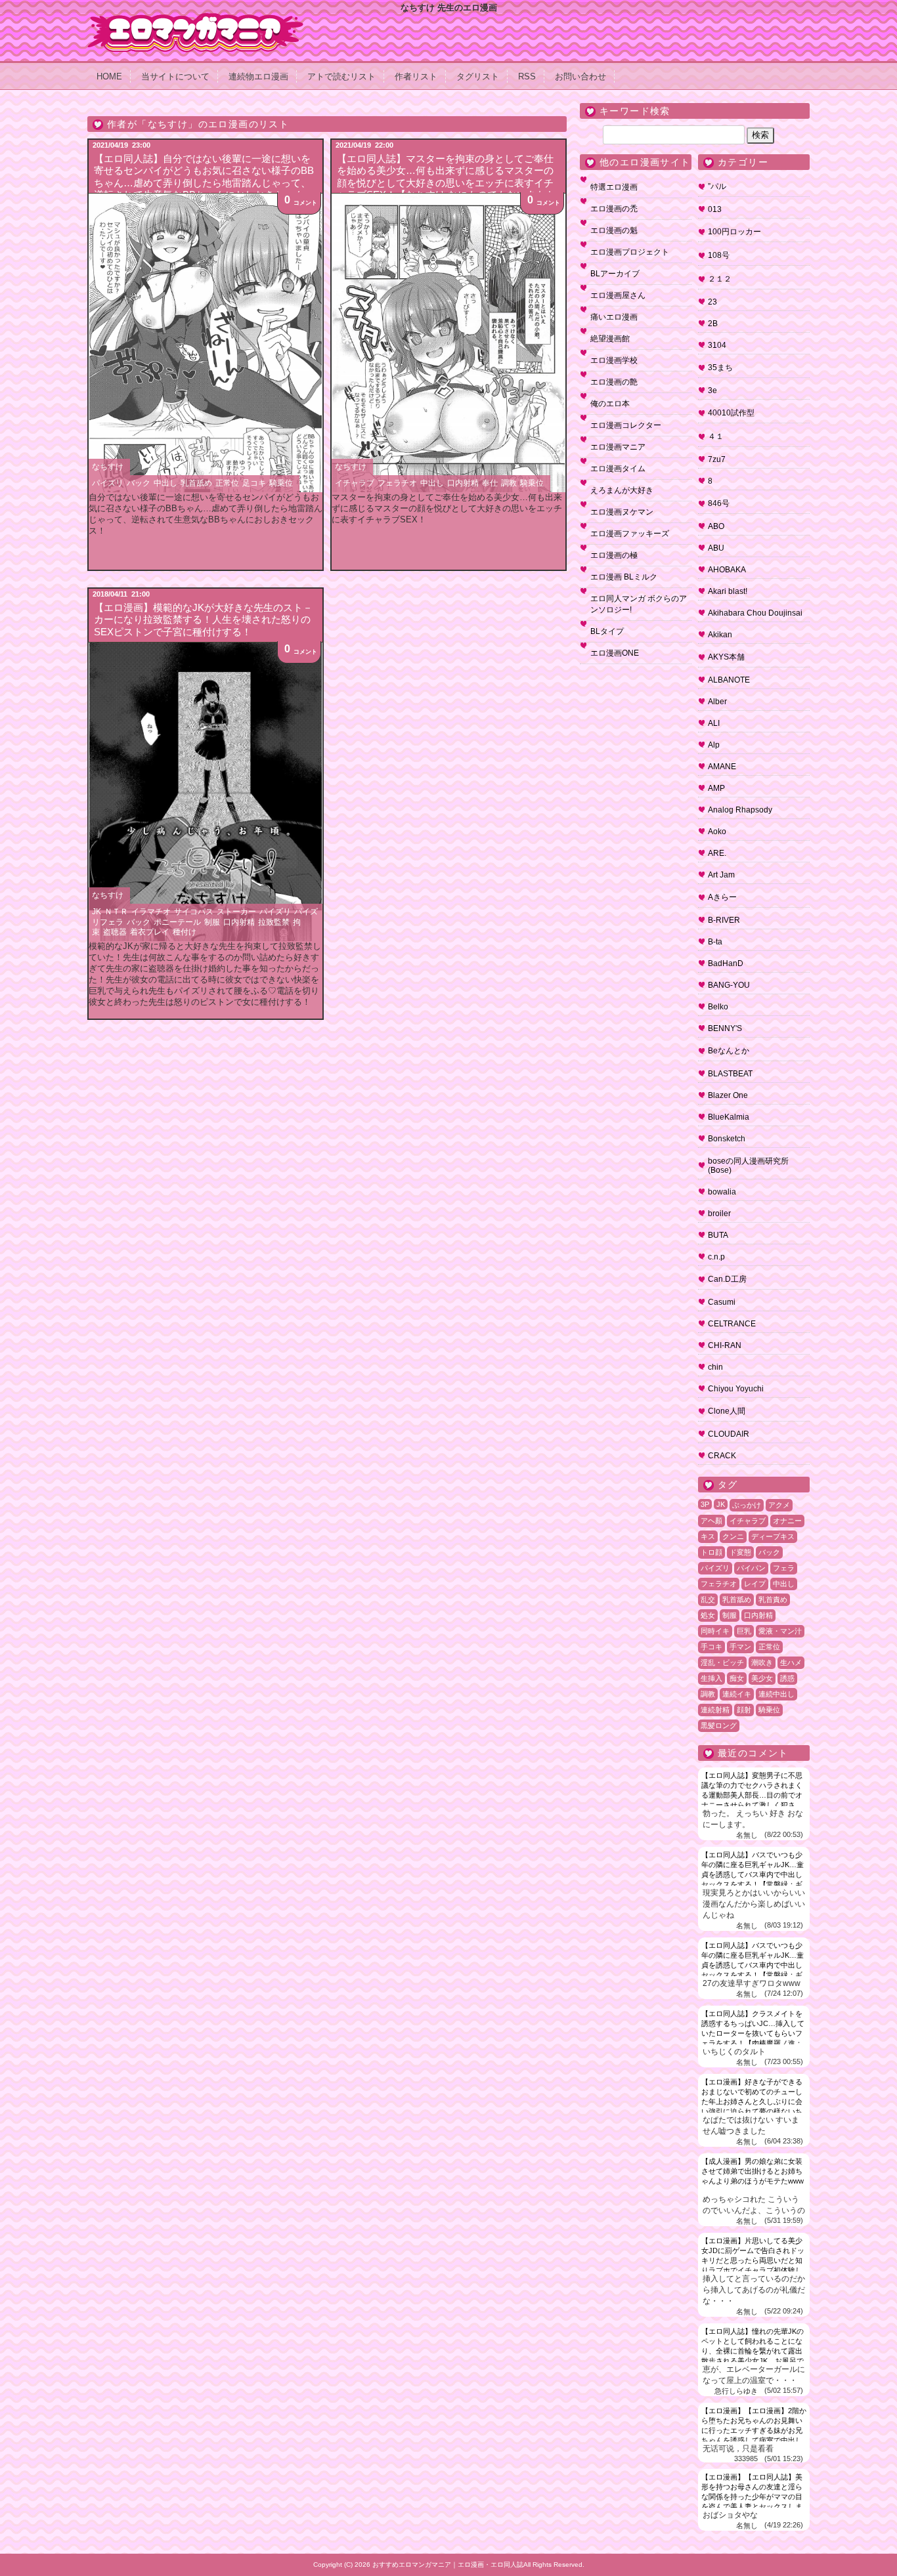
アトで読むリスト (341, 76)
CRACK (722, 1456)
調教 (509, 483)
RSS (527, 76)
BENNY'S (725, 1028)
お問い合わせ (580, 76)
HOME (109, 76)
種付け (185, 932)
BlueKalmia (729, 1117)
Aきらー (722, 897)
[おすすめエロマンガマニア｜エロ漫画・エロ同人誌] (196, 18)
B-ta (715, 942)
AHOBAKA (727, 570)
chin (715, 1367)
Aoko (717, 832)
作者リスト (416, 76)
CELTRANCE (732, 1324)
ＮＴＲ (116, 912)
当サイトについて (175, 76)
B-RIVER (724, 920)
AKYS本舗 (726, 657)
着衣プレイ (150, 932)
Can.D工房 (727, 1279)
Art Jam (721, 875)
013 (715, 209)
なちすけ (108, 467)
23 (712, 302)
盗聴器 (115, 932)
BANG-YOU (729, 985)
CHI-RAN (725, 1345)
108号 (719, 255)
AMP (716, 788)
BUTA (718, 1235)
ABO (716, 526)
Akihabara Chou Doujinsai (755, 613)
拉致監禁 (274, 922)
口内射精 (463, 483)
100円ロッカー (734, 232)
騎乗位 (281, 483)
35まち (720, 368)
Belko (718, 1007)
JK (97, 912)
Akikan (720, 635)
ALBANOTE (729, 680)
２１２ (720, 279)
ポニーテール (177, 922)
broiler (719, 1214)
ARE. (717, 853)
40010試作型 (731, 413)
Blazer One (728, 1095)
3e (712, 391)
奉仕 (490, 483)
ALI (714, 723)
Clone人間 (727, 1411)
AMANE (722, 767)
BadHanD (726, 963)
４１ (716, 436)
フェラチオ (397, 483)
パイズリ (108, 483)
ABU (716, 548)
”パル (717, 186)
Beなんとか (729, 1051)
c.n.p (716, 1257)
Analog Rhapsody (740, 810)
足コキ (254, 483)
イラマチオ (151, 912)
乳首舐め (196, 483)
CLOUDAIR (729, 1434)
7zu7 (717, 459)
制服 (212, 922)
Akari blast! (728, 591)
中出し (165, 483)
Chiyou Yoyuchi (736, 1389)
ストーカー (236, 912)
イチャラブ (355, 483)
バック (139, 483)
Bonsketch (727, 1139)
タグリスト (478, 76)
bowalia (722, 1192)
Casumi (722, 1302)
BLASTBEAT (730, 1074)
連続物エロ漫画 (258, 76)
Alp (714, 745)
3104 (717, 345)
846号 (719, 503)
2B (713, 324)
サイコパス (194, 912)
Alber (717, 702)
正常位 (227, 483)
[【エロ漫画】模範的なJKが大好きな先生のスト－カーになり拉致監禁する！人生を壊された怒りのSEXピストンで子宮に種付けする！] (206, 792)
